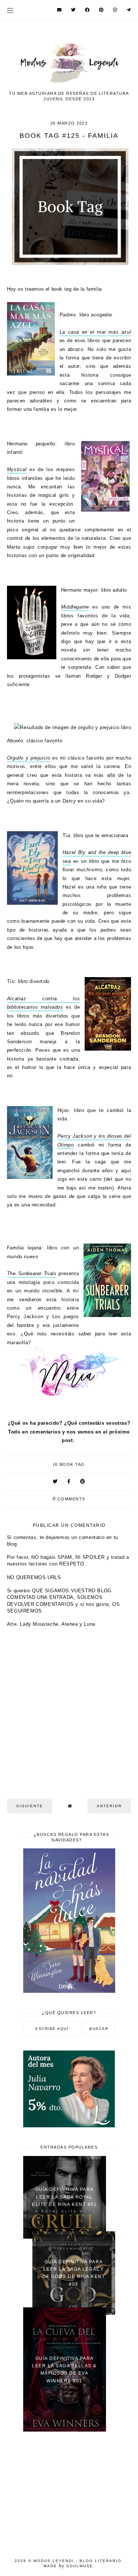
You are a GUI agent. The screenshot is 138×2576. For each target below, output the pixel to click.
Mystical (17, 469)
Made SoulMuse (68, 2566)
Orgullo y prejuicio (29, 758)
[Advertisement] (69, 2490)
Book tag (72, 1464)
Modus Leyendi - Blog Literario (77, 2561)
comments (69, 1499)
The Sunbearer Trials (32, 1273)
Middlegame (75, 607)
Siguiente (30, 1806)
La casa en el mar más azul (95, 332)
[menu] (10, 10)
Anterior (109, 1806)
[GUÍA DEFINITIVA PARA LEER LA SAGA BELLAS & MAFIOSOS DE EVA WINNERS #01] (65, 2430)
